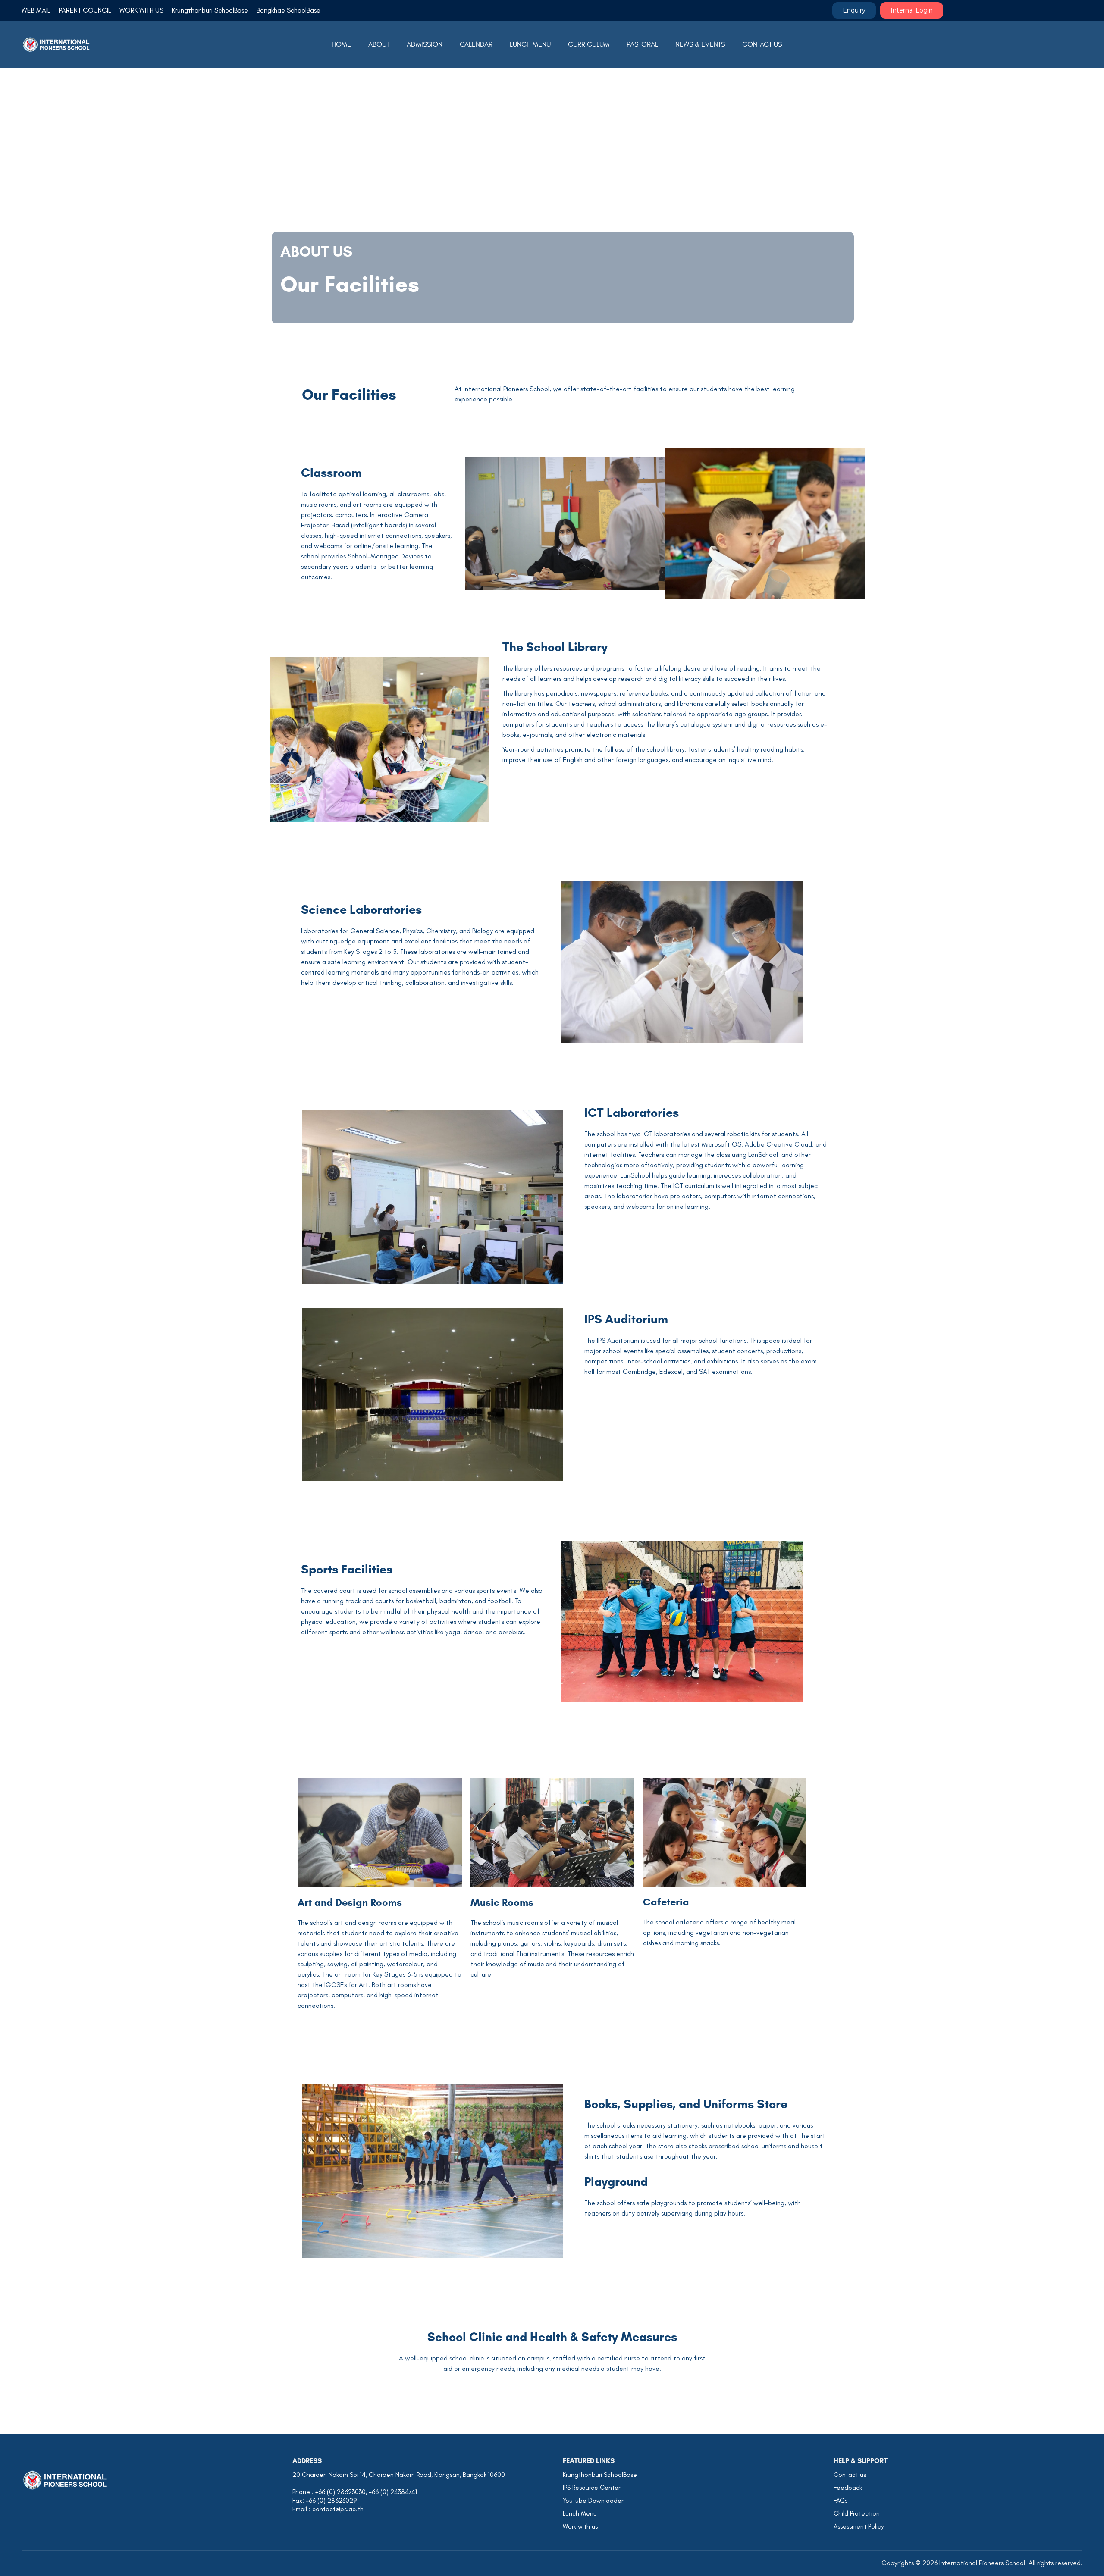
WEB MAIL (36, 10)
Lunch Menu (580, 2513)
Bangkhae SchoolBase (289, 10)
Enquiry (854, 10)
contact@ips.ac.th (338, 2509)
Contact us (850, 2475)
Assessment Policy (859, 2526)
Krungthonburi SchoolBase (210, 10)
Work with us (580, 2526)
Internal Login (912, 10)
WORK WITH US (141, 10)
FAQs (841, 2501)
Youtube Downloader (593, 2501)
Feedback (848, 2488)
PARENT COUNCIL (85, 10)
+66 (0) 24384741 (393, 2492)
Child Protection (857, 2513)
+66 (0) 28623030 (340, 2492)
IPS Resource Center (591, 2488)
